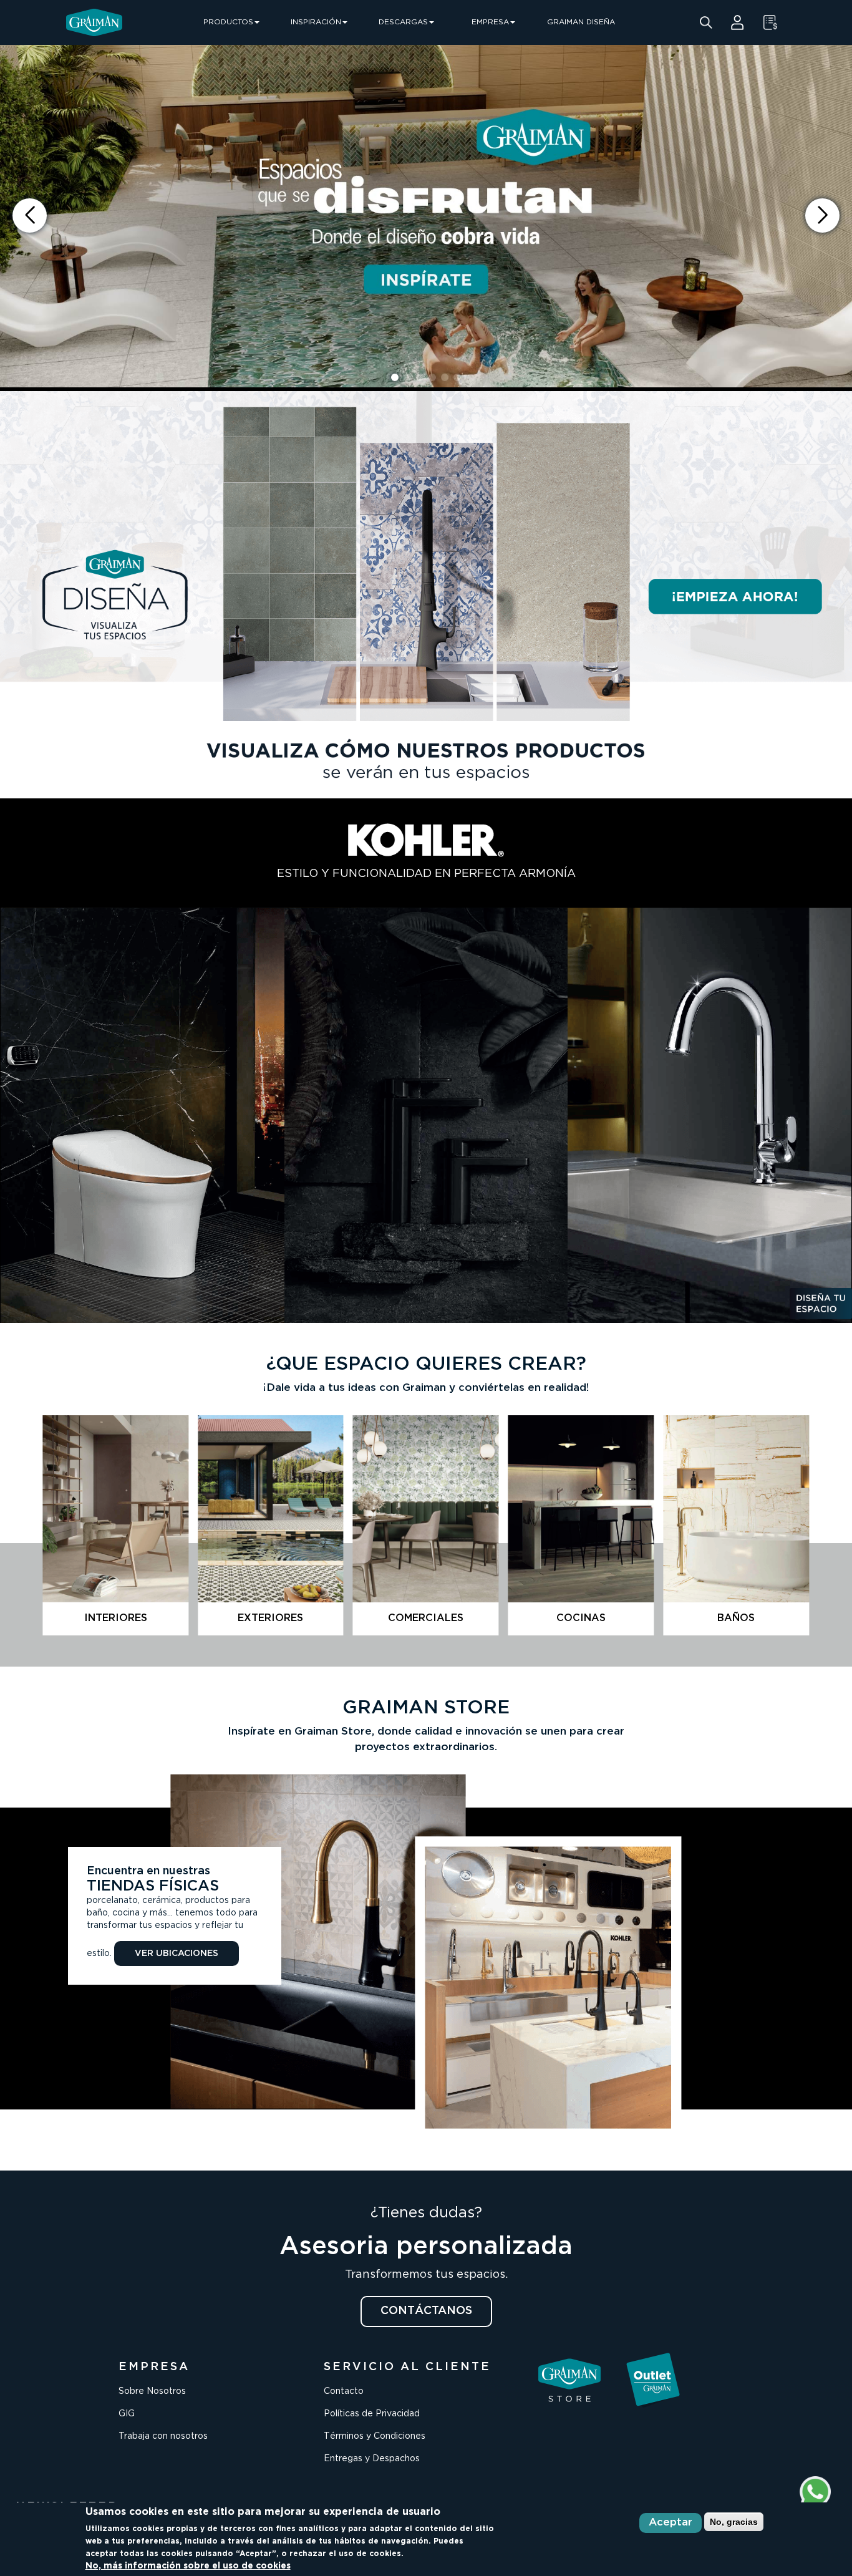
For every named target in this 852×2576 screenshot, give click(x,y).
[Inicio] (94, 22)
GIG (127, 2414)
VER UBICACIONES (177, 1954)
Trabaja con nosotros (163, 2436)
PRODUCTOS (228, 22)
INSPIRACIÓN (316, 22)
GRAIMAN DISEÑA (581, 22)
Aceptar (670, 2523)
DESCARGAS (403, 22)
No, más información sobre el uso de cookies (188, 2566)
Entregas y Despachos (372, 2459)
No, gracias (734, 2522)
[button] (822, 215)
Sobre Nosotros (152, 2391)
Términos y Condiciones (375, 2436)
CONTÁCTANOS (426, 2311)
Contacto (344, 2391)
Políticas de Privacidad (372, 2414)
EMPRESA (490, 22)
